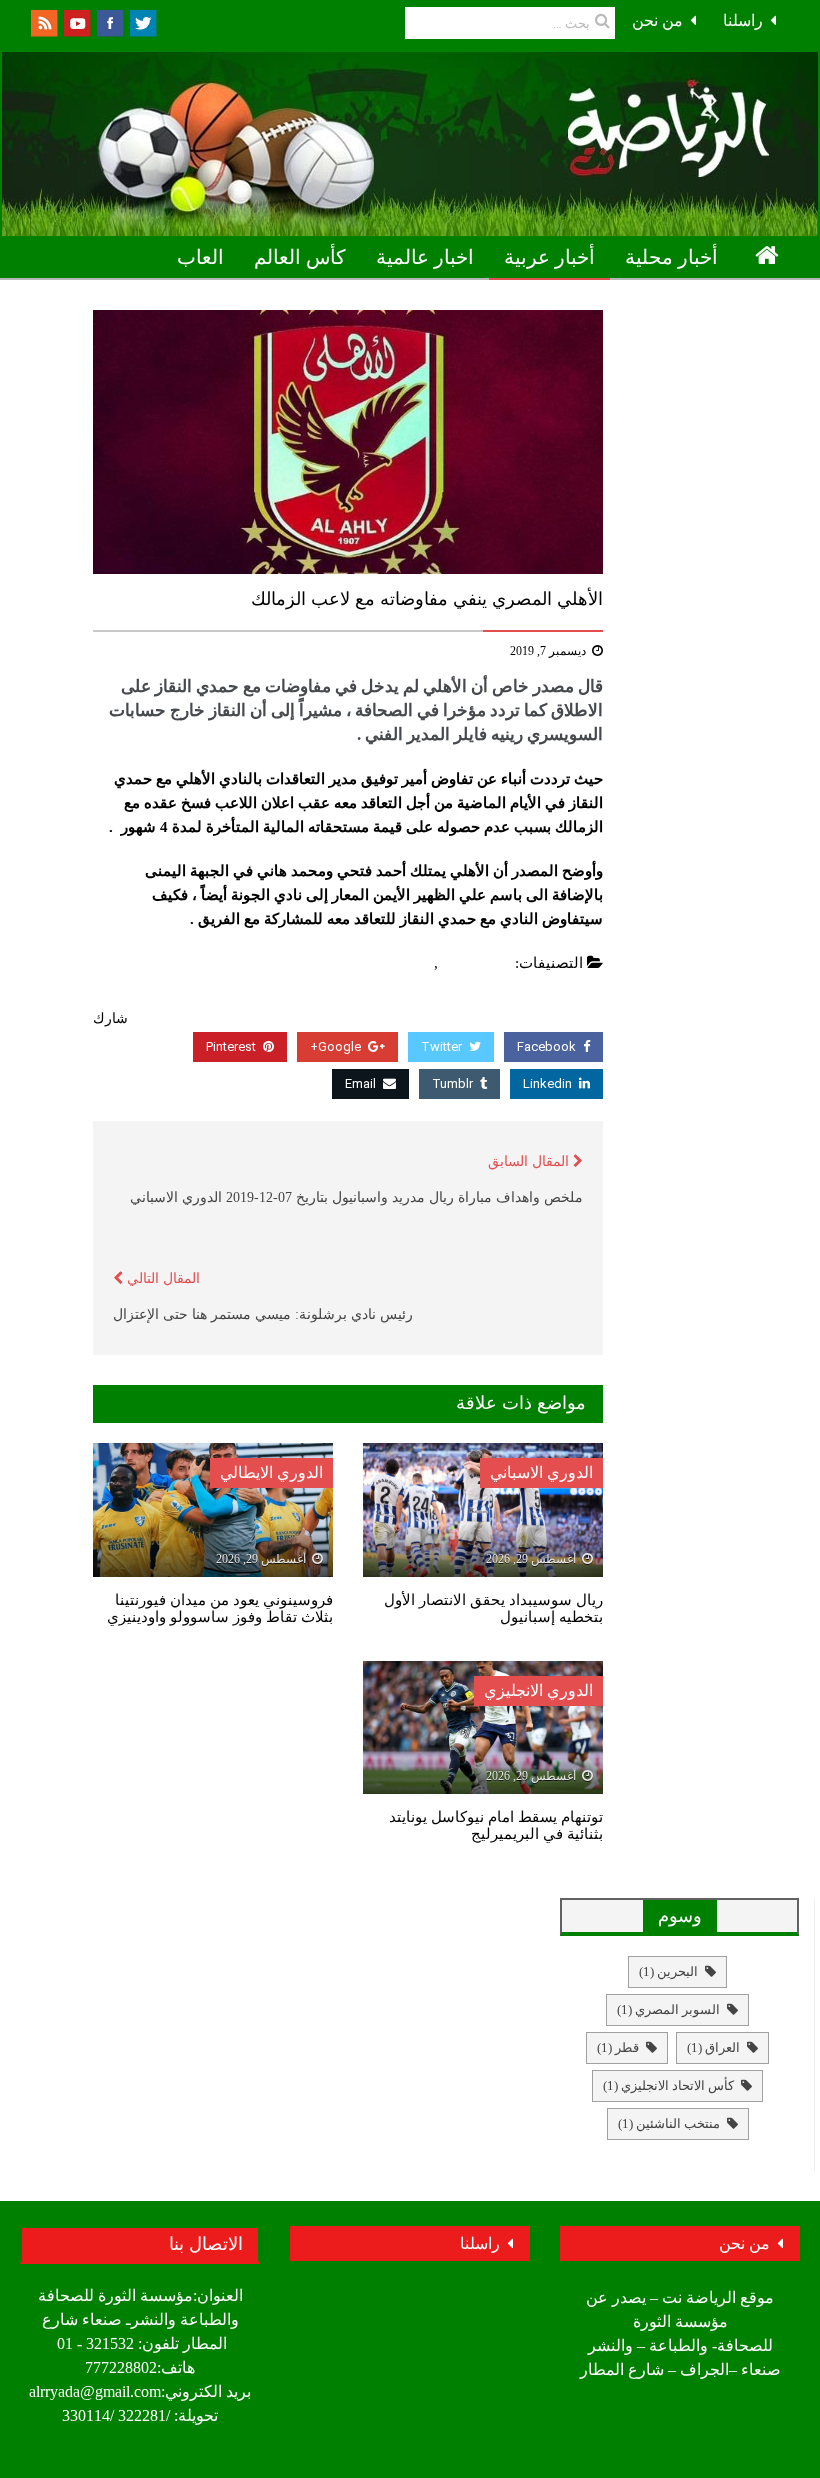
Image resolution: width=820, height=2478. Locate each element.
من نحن (657, 20)
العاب (200, 257)
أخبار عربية (549, 257)
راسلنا (743, 20)
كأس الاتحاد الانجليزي (668, 2085)
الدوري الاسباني (541, 1472)
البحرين (668, 1971)
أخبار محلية (671, 257)
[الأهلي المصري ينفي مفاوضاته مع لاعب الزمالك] (348, 442)
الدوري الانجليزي (538, 1690)
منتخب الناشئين (669, 2123)
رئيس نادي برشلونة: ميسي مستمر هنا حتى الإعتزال (263, 1314)
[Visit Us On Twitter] (142, 21)
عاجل (412, 963)
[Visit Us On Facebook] (109, 21)
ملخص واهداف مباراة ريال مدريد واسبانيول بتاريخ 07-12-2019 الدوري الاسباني (356, 1197)
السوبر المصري (668, 2009)
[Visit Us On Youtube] (76, 21)
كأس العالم (300, 257)
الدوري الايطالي (271, 1472)
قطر (618, 2047)
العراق (713, 2047)
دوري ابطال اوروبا (709, 301)
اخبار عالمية (425, 257)
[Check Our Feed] (43, 21)
